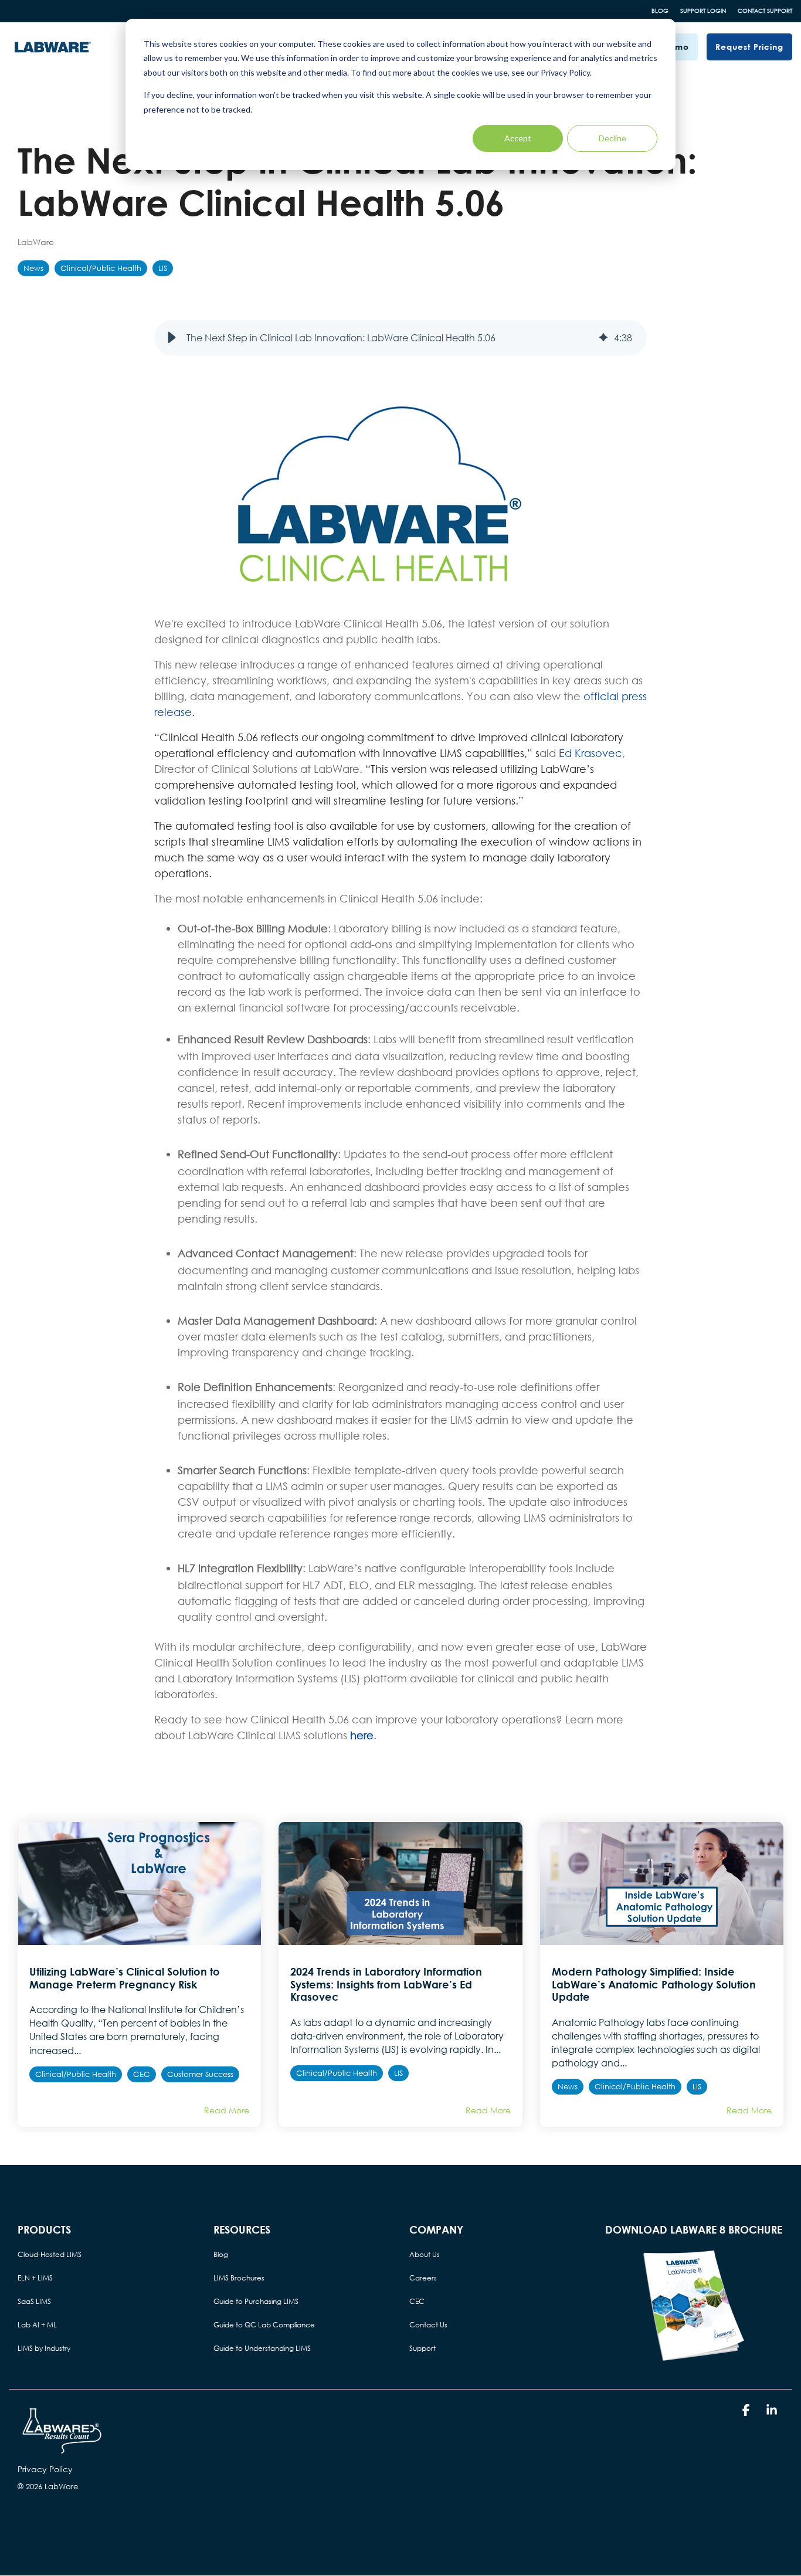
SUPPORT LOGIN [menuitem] (703, 11)
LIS (163, 268)
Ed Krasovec (590, 753)
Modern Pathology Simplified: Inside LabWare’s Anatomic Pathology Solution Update (654, 1984)
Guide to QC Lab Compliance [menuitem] (264, 2325)
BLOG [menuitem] (660, 11)
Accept (518, 138)
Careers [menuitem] (423, 2278)
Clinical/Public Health (101, 268)
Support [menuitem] (422, 2348)
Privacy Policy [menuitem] (45, 2469)
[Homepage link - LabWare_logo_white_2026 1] (62, 2450)
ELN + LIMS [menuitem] (35, 2278)
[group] (400, 338)
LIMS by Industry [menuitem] (44, 2348)
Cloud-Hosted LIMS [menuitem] (50, 2254)
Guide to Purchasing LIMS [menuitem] (256, 2301)
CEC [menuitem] (417, 2301)
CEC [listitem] (142, 2074)
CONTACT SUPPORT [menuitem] (765, 11)
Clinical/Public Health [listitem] (76, 2074)
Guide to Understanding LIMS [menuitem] (262, 2348)
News (33, 268)
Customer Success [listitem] (200, 2074)
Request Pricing (749, 47)
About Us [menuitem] (425, 2254)
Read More (227, 2110)
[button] (172, 338)
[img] (603, 338)
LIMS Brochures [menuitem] (239, 2278)
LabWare (36, 242)
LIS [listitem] (398, 2073)
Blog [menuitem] (221, 2254)
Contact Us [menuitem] (428, 2325)
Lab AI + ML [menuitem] (37, 2325)
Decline (612, 138)
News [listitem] (568, 2087)
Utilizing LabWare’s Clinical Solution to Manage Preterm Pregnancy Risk (125, 1978)
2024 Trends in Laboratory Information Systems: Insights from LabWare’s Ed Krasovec (386, 1984)
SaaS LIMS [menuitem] (34, 2301)
